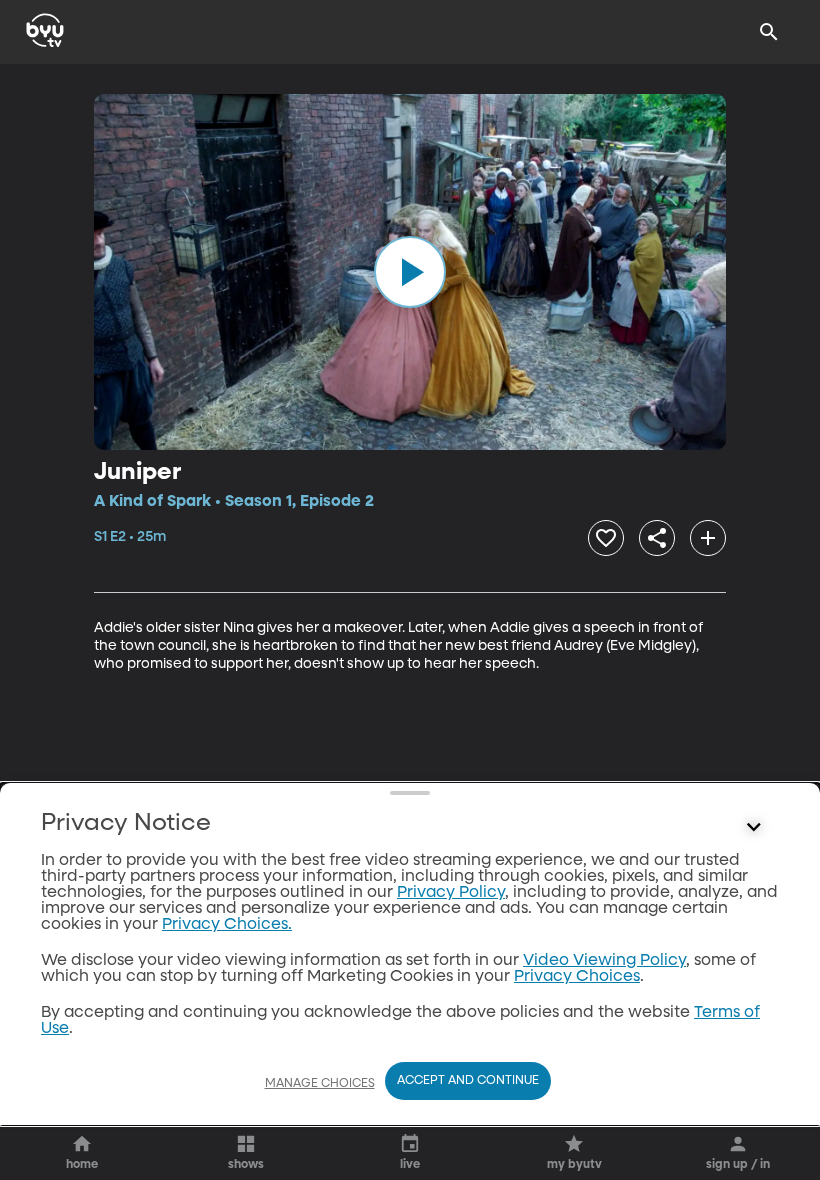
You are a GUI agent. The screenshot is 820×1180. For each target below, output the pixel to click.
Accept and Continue (468, 1081)
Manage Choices (320, 1084)
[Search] (769, 32)
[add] (708, 538)
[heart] (606, 538)
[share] (657, 538)
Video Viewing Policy (604, 961)
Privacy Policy (451, 893)
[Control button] (754, 828)
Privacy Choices (577, 977)
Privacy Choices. (227, 925)
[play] (410, 272)
